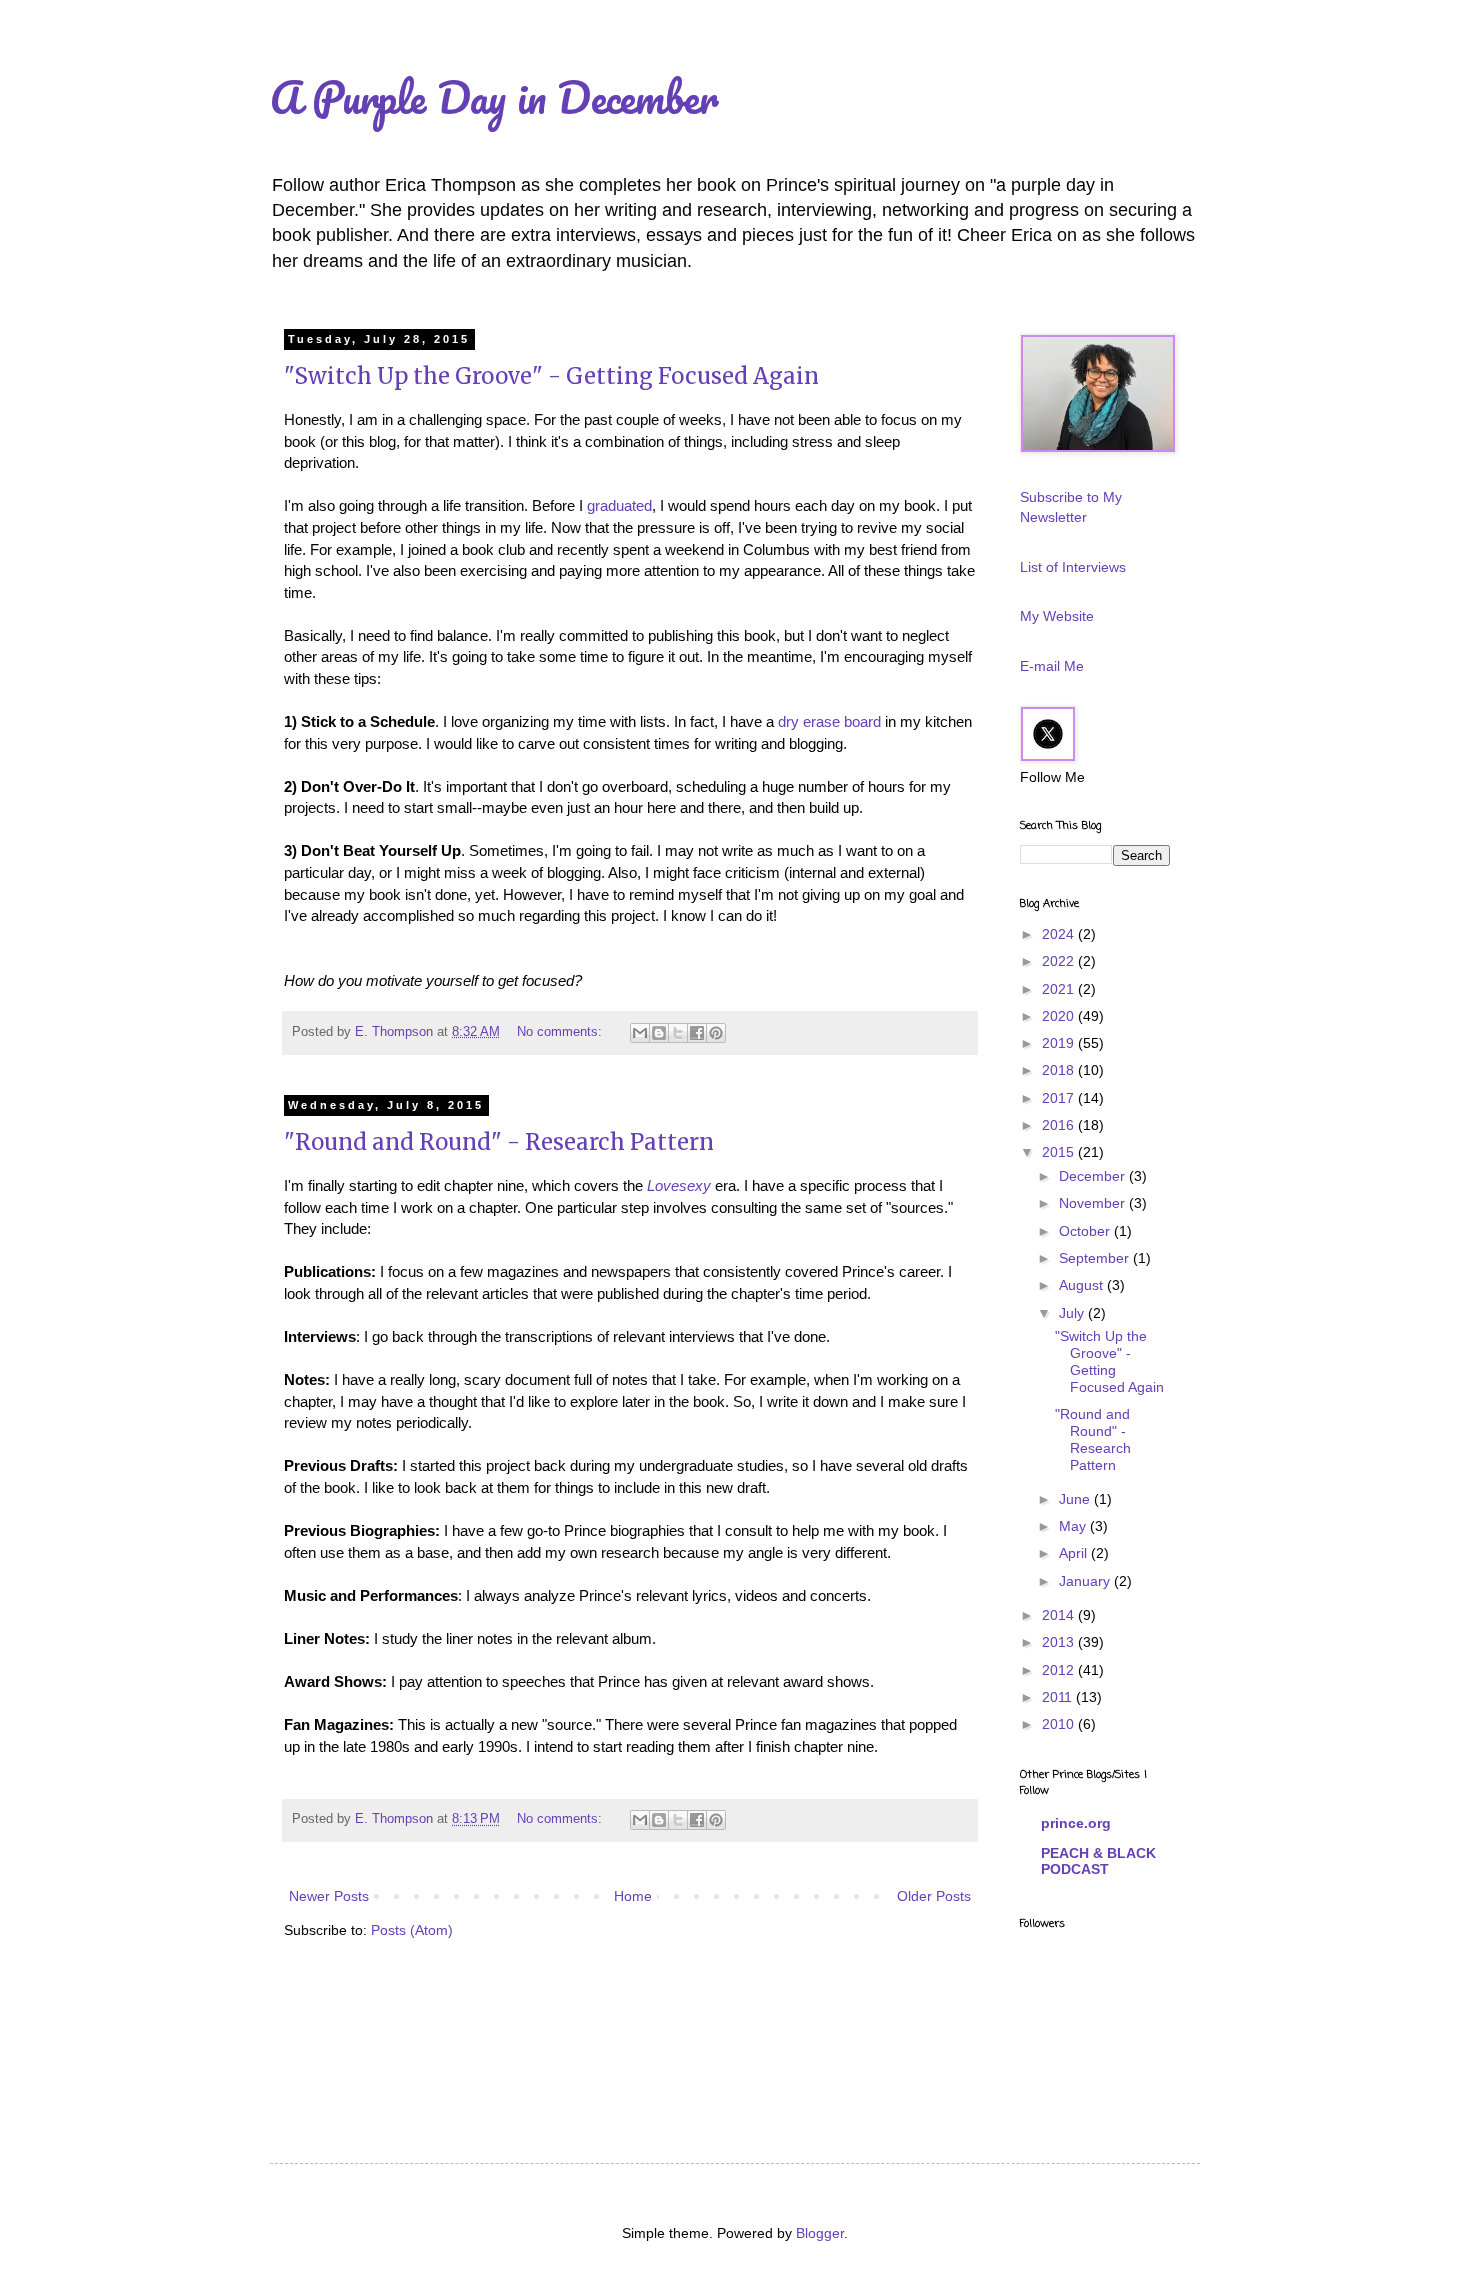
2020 (1060, 1016)
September (1096, 1258)
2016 (1060, 1125)
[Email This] (640, 1033)
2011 (1059, 1697)
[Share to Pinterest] (716, 1033)
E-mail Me (1052, 666)
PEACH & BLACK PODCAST (1098, 1861)
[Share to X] (678, 1033)
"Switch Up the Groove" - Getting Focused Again (551, 376)
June (1076, 1499)
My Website (1057, 616)
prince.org (1076, 1823)
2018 (1060, 1070)
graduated (619, 505)
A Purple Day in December (494, 97)
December (1094, 1176)
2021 (1060, 989)
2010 (1060, 1724)
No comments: (561, 1032)
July (1073, 1313)
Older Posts (934, 1896)
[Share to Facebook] (697, 1033)
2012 (1060, 1670)
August (1083, 1285)
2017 (1060, 1098)
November (1094, 1203)
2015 (1060, 1152)
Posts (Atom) (412, 1930)
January (1086, 1581)
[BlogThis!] (659, 1033)
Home (633, 1896)
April (1075, 1553)
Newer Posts (329, 1896)
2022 (1060, 961)
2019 (1060, 1043)
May (1074, 1526)
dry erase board (829, 721)
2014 (1060, 1615)
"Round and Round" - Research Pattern (499, 1142)
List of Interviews (1073, 567)
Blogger (820, 2233)
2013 (1060, 1642)
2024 (1060, 934)
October (1086, 1231)
